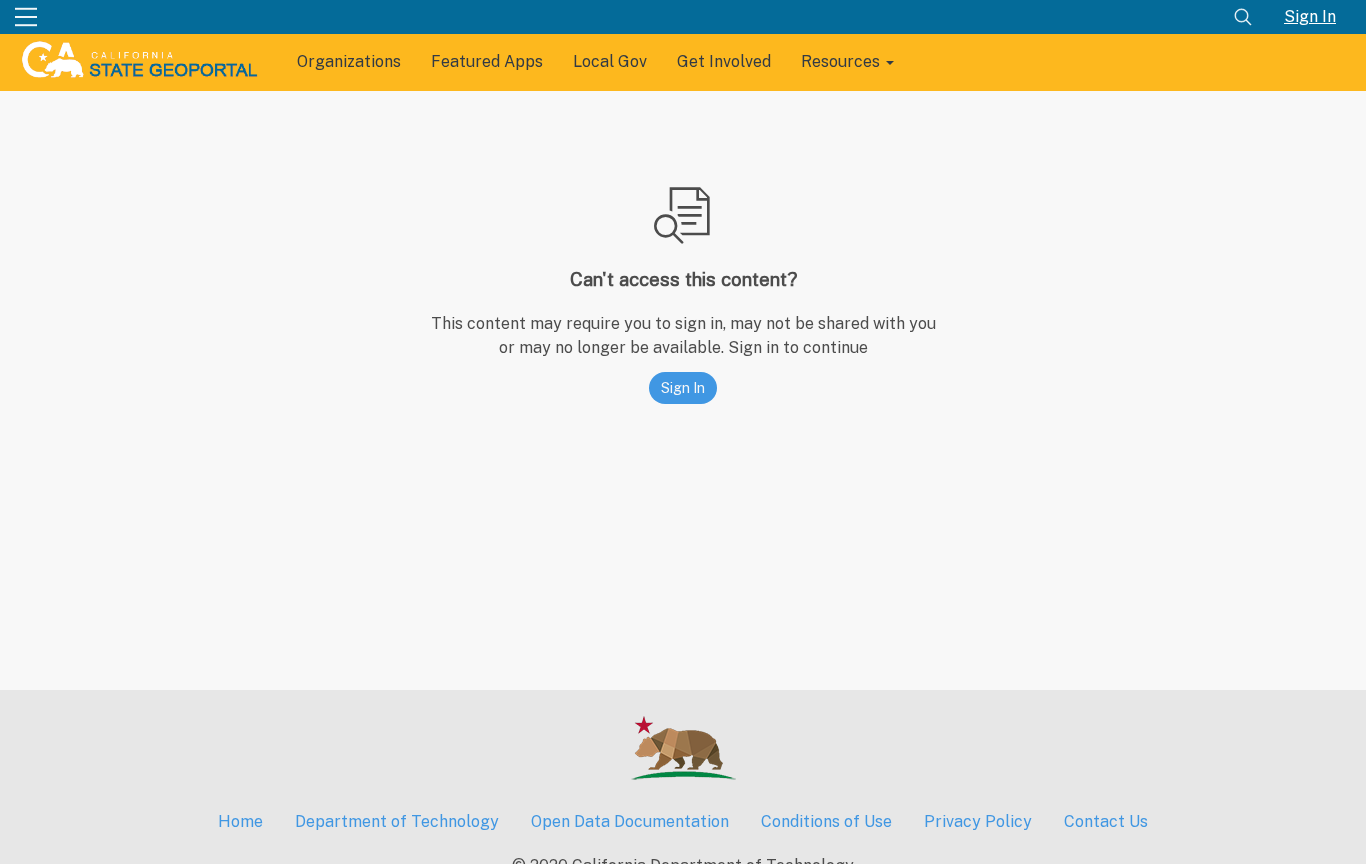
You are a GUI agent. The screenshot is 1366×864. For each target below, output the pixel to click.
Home (240, 821)
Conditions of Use (826, 821)
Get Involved (724, 61)
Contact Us (1106, 821)
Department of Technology (397, 821)
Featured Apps (487, 61)
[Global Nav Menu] (26, 17)
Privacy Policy (978, 821)
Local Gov (610, 61)
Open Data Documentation (630, 821)
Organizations (349, 61)
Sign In (1310, 16)
